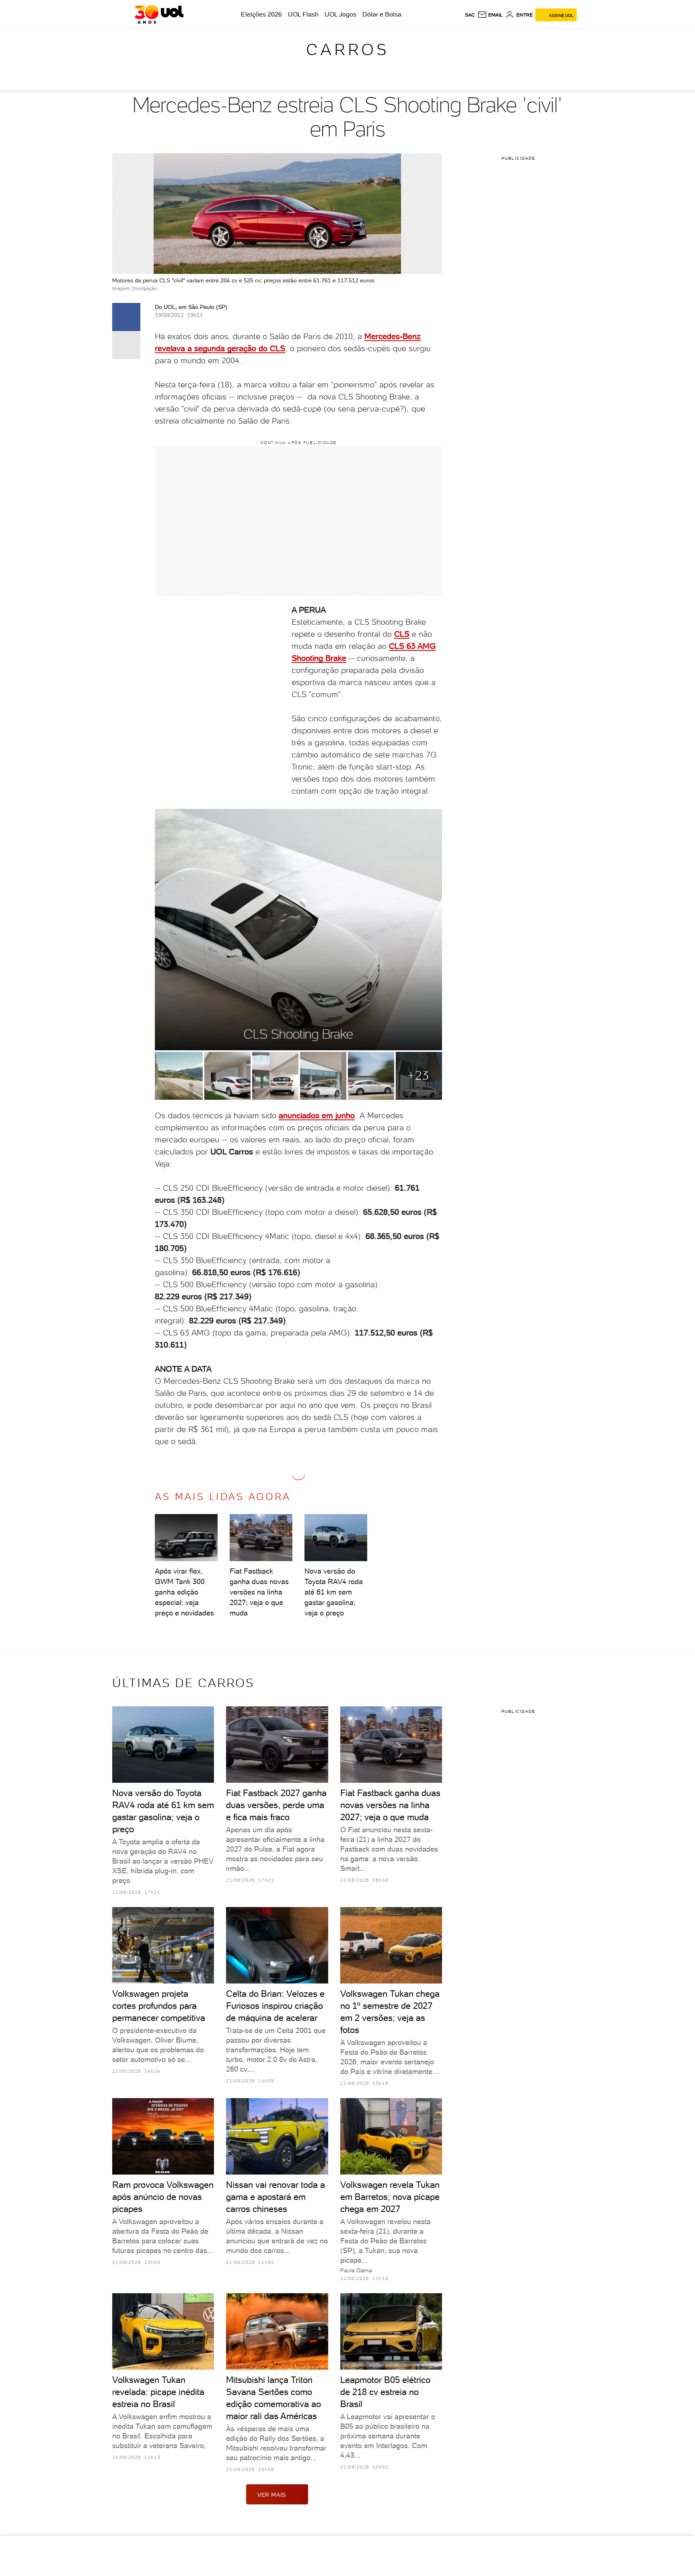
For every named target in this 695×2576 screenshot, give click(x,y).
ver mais (272, 2495)
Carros (347, 49)
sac (470, 15)
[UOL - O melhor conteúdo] (159, 14)
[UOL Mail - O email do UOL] (490, 15)
